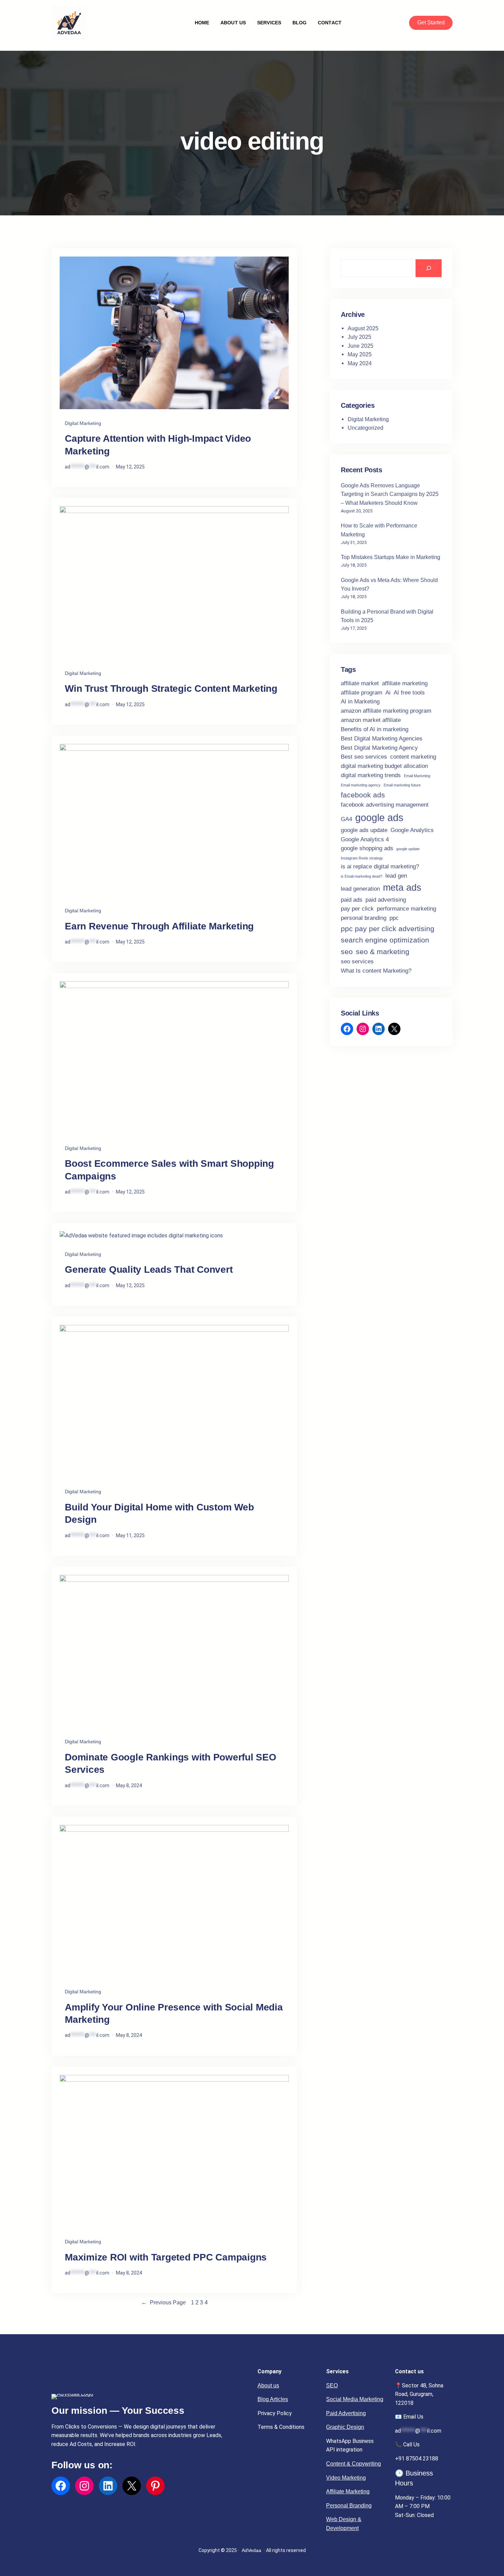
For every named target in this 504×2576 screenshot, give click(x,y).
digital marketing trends (371, 775)
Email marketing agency (361, 785)
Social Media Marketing (355, 2399)
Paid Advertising (346, 2413)
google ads (379, 817)
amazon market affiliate (371, 720)
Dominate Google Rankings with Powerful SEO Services (171, 1763)
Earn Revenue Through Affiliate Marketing (159, 926)
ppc (394, 918)
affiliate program (362, 693)
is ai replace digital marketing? (380, 866)
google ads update (364, 830)
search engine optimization (385, 940)
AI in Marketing (360, 702)
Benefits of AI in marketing (375, 729)
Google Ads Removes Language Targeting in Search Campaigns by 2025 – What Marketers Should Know (390, 494)
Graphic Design (345, 2427)
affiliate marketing (405, 683)
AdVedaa (251, 2550)
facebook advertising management (385, 805)
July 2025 (359, 337)
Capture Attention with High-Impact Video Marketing (158, 445)
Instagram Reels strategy (362, 858)
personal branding (364, 918)
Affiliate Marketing (348, 2491)
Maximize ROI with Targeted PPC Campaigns (166, 2257)
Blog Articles (273, 2399)
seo (347, 952)
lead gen (396, 876)
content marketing (413, 757)
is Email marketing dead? (362, 876)
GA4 (346, 819)
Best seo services (364, 757)
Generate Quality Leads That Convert (149, 1269)
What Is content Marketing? (376, 971)
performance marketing (406, 909)
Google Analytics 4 (365, 839)
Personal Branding (349, 2506)
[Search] (429, 268)
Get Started (431, 22)
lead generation (360, 889)
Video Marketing (346, 2478)
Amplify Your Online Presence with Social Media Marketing (174, 2013)
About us (268, 2385)
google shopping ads (367, 848)
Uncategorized (365, 428)
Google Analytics (412, 830)
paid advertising (386, 900)
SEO (332, 2385)
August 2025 (363, 328)
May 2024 (360, 363)
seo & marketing (383, 952)
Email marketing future (402, 785)
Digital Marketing (83, 423)
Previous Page (164, 2302)
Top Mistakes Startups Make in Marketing (391, 557)
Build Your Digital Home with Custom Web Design (159, 1513)
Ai (388, 693)
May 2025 (360, 354)
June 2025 (361, 346)
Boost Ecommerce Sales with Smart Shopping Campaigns (169, 1170)
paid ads (352, 900)
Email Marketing (417, 776)
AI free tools (409, 693)
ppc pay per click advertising (388, 929)
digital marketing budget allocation (384, 766)
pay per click (357, 909)
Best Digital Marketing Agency (379, 748)
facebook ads (363, 795)
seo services (357, 961)
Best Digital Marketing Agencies (382, 739)
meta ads (402, 888)
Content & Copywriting (353, 2464)
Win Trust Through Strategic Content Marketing (171, 688)
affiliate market (360, 683)
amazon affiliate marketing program (386, 711)
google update (408, 849)
